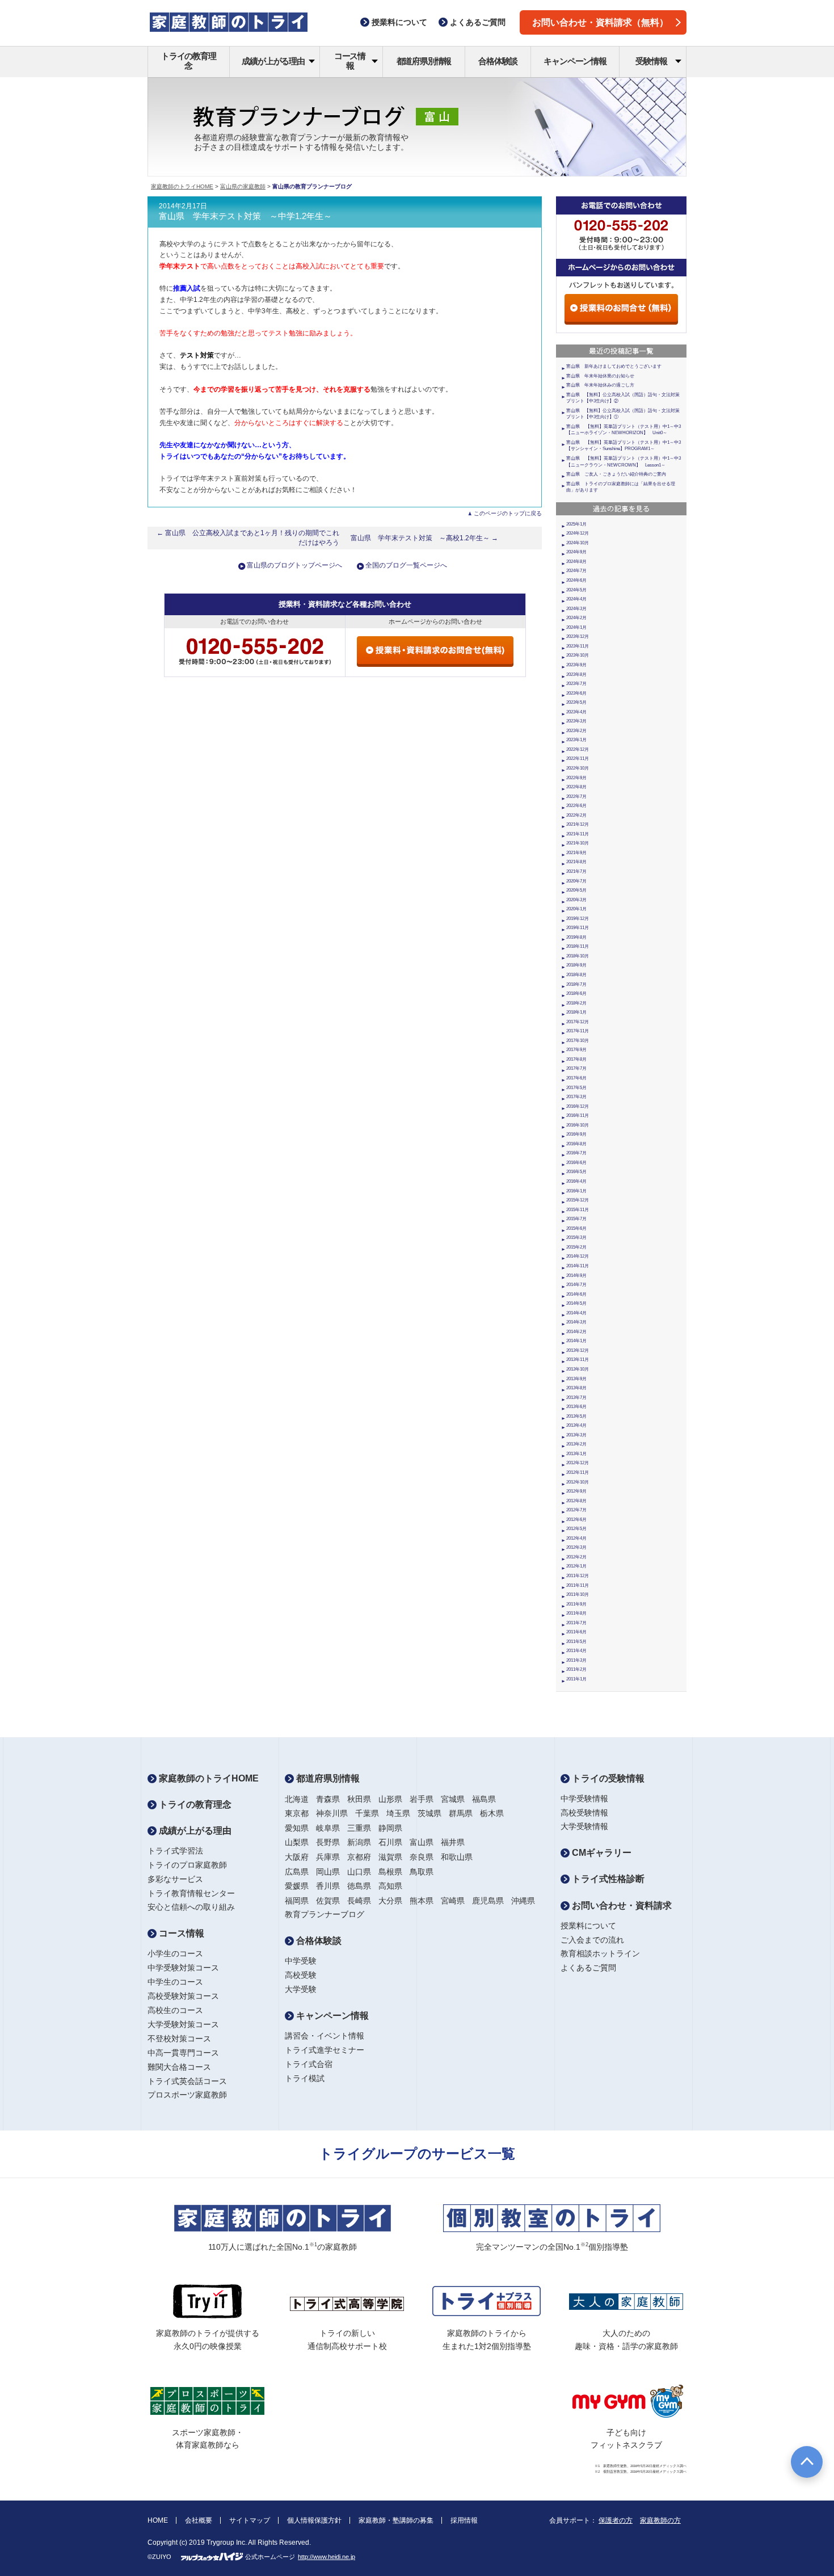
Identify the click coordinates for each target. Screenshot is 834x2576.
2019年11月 (578, 928)
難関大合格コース (179, 2067)
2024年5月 (576, 590)
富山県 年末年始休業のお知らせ (600, 376)
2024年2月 (576, 618)
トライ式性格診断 (607, 1879)
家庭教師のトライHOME (182, 186)
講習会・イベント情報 (325, 2036)
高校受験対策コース (183, 1996)
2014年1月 (576, 1341)
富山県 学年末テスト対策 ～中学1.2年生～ (245, 216)
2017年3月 (576, 1097)
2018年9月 (576, 965)
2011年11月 (578, 1585)
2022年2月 (576, 815)
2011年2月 (576, 1669)
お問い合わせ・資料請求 (621, 1905)
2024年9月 (576, 552)
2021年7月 (576, 871)
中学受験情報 (584, 1798)
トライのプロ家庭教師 (187, 1865)
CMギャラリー (601, 1853)
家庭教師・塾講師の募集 (396, 2520)
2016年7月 (576, 1153)
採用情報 (464, 2520)
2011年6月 (576, 1632)
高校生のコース (175, 2010)
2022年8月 (576, 787)
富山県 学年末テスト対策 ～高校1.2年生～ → (424, 538)
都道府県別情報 (424, 61)
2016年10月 (578, 1125)
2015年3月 (576, 1237)
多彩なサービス (175, 1879)
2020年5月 (576, 890)
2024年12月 (578, 533)
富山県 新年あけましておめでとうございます (614, 366)
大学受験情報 (584, 1826)
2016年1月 (576, 1191)
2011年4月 (576, 1651)
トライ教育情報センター (191, 1893)
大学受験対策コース (183, 2024)
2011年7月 (576, 1623)
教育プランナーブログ (325, 1914)
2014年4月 (576, 1313)
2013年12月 (578, 1350)
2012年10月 (578, 1482)
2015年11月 (578, 1210)
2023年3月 (576, 721)
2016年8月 (576, 1144)
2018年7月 (576, 984)
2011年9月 (576, 1604)
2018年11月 (578, 946)
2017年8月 (576, 1059)
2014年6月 (576, 1294)
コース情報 (350, 61)
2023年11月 (578, 646)
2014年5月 (576, 1303)
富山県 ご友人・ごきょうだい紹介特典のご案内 (616, 474)
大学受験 (301, 1989)
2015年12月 (578, 1200)
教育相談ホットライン (600, 1953)
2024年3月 (576, 609)
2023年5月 (576, 702)
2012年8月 (576, 1501)
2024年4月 (576, 599)
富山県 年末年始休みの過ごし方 (600, 385)
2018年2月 (576, 1003)
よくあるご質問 (588, 1968)
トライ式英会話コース (187, 2081)
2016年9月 (576, 1134)
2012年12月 (578, 1463)
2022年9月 (576, 778)
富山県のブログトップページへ (294, 565)
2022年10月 (578, 768)
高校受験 (301, 1975)
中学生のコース (175, 1982)
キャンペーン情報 (575, 61)
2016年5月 (576, 1172)
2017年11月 (578, 1031)
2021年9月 (576, 853)
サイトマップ (250, 2520)
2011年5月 (576, 1642)
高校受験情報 (584, 1813)
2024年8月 (576, 562)
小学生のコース (175, 1953)
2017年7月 (576, 1068)
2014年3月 (576, 1322)
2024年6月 (576, 580)
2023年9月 (576, 665)
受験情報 (651, 61)
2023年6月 (576, 693)
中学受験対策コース (183, 1968)
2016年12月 (578, 1106)
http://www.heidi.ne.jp (327, 2557)
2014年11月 (578, 1266)
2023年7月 (576, 684)
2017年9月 (576, 1050)
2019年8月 (576, 937)
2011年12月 (578, 1576)
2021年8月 (576, 862)
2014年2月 (576, 1332)
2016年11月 (578, 1115)
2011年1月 (576, 1679)
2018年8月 (576, 975)
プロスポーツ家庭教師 (187, 2095)
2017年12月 (578, 1022)
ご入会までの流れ (592, 1940)
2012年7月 (576, 1510)
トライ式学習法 (175, 1851)
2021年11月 (578, 834)
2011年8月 (576, 1613)
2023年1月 (576, 740)
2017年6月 (576, 1078)
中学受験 (301, 1961)
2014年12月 (578, 1256)
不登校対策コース (179, 2039)
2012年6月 (576, 1520)
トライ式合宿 (309, 2064)
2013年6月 (576, 1407)
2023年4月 (576, 712)
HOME (158, 2520)
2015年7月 (576, 1219)
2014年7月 (576, 1285)
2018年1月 (576, 1012)
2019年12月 (578, 919)
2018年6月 (576, 993)
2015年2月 (576, 1247)
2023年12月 (578, 636)
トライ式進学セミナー (325, 2050)
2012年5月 (576, 1529)
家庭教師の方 (660, 2520)
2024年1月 (576, 627)
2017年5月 (576, 1088)
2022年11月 (578, 758)
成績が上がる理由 (273, 61)
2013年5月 (576, 1416)
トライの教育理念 (189, 61)
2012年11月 (578, 1472)
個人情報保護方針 (314, 2520)
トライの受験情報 (607, 1778)
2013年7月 (576, 1398)
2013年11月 (578, 1360)
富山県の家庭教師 (243, 186)
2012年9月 (576, 1491)
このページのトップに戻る (508, 513)
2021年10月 (578, 843)
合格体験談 (498, 61)
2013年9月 (576, 1379)
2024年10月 (578, 543)
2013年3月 (576, 1435)
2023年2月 (576, 731)
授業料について (588, 1926)
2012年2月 (576, 1557)
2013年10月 (578, 1369)
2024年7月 (576, 571)
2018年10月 (578, 956)
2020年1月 (576, 909)
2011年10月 (578, 1594)
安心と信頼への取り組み (191, 1907)
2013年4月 (576, 1425)
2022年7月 (576, 797)
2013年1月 (576, 1454)
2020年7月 (576, 881)
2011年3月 (576, 1660)
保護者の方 (616, 2520)
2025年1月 (576, 524)
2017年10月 (578, 1041)
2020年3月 (576, 900)
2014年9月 (576, 1276)
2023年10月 (578, 655)
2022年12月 (578, 749)
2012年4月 (576, 1538)
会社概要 (199, 2520)
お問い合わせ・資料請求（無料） (600, 22)
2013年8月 (576, 1388)
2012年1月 (576, 1566)
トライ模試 (305, 2078)
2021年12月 (578, 824)
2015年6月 (576, 1228)
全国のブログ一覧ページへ (406, 565)
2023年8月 (576, 675)
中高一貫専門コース (183, 2053)
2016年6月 (576, 1163)
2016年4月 (576, 1181)
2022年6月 (576, 806)
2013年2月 (576, 1444)
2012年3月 (576, 1547)
